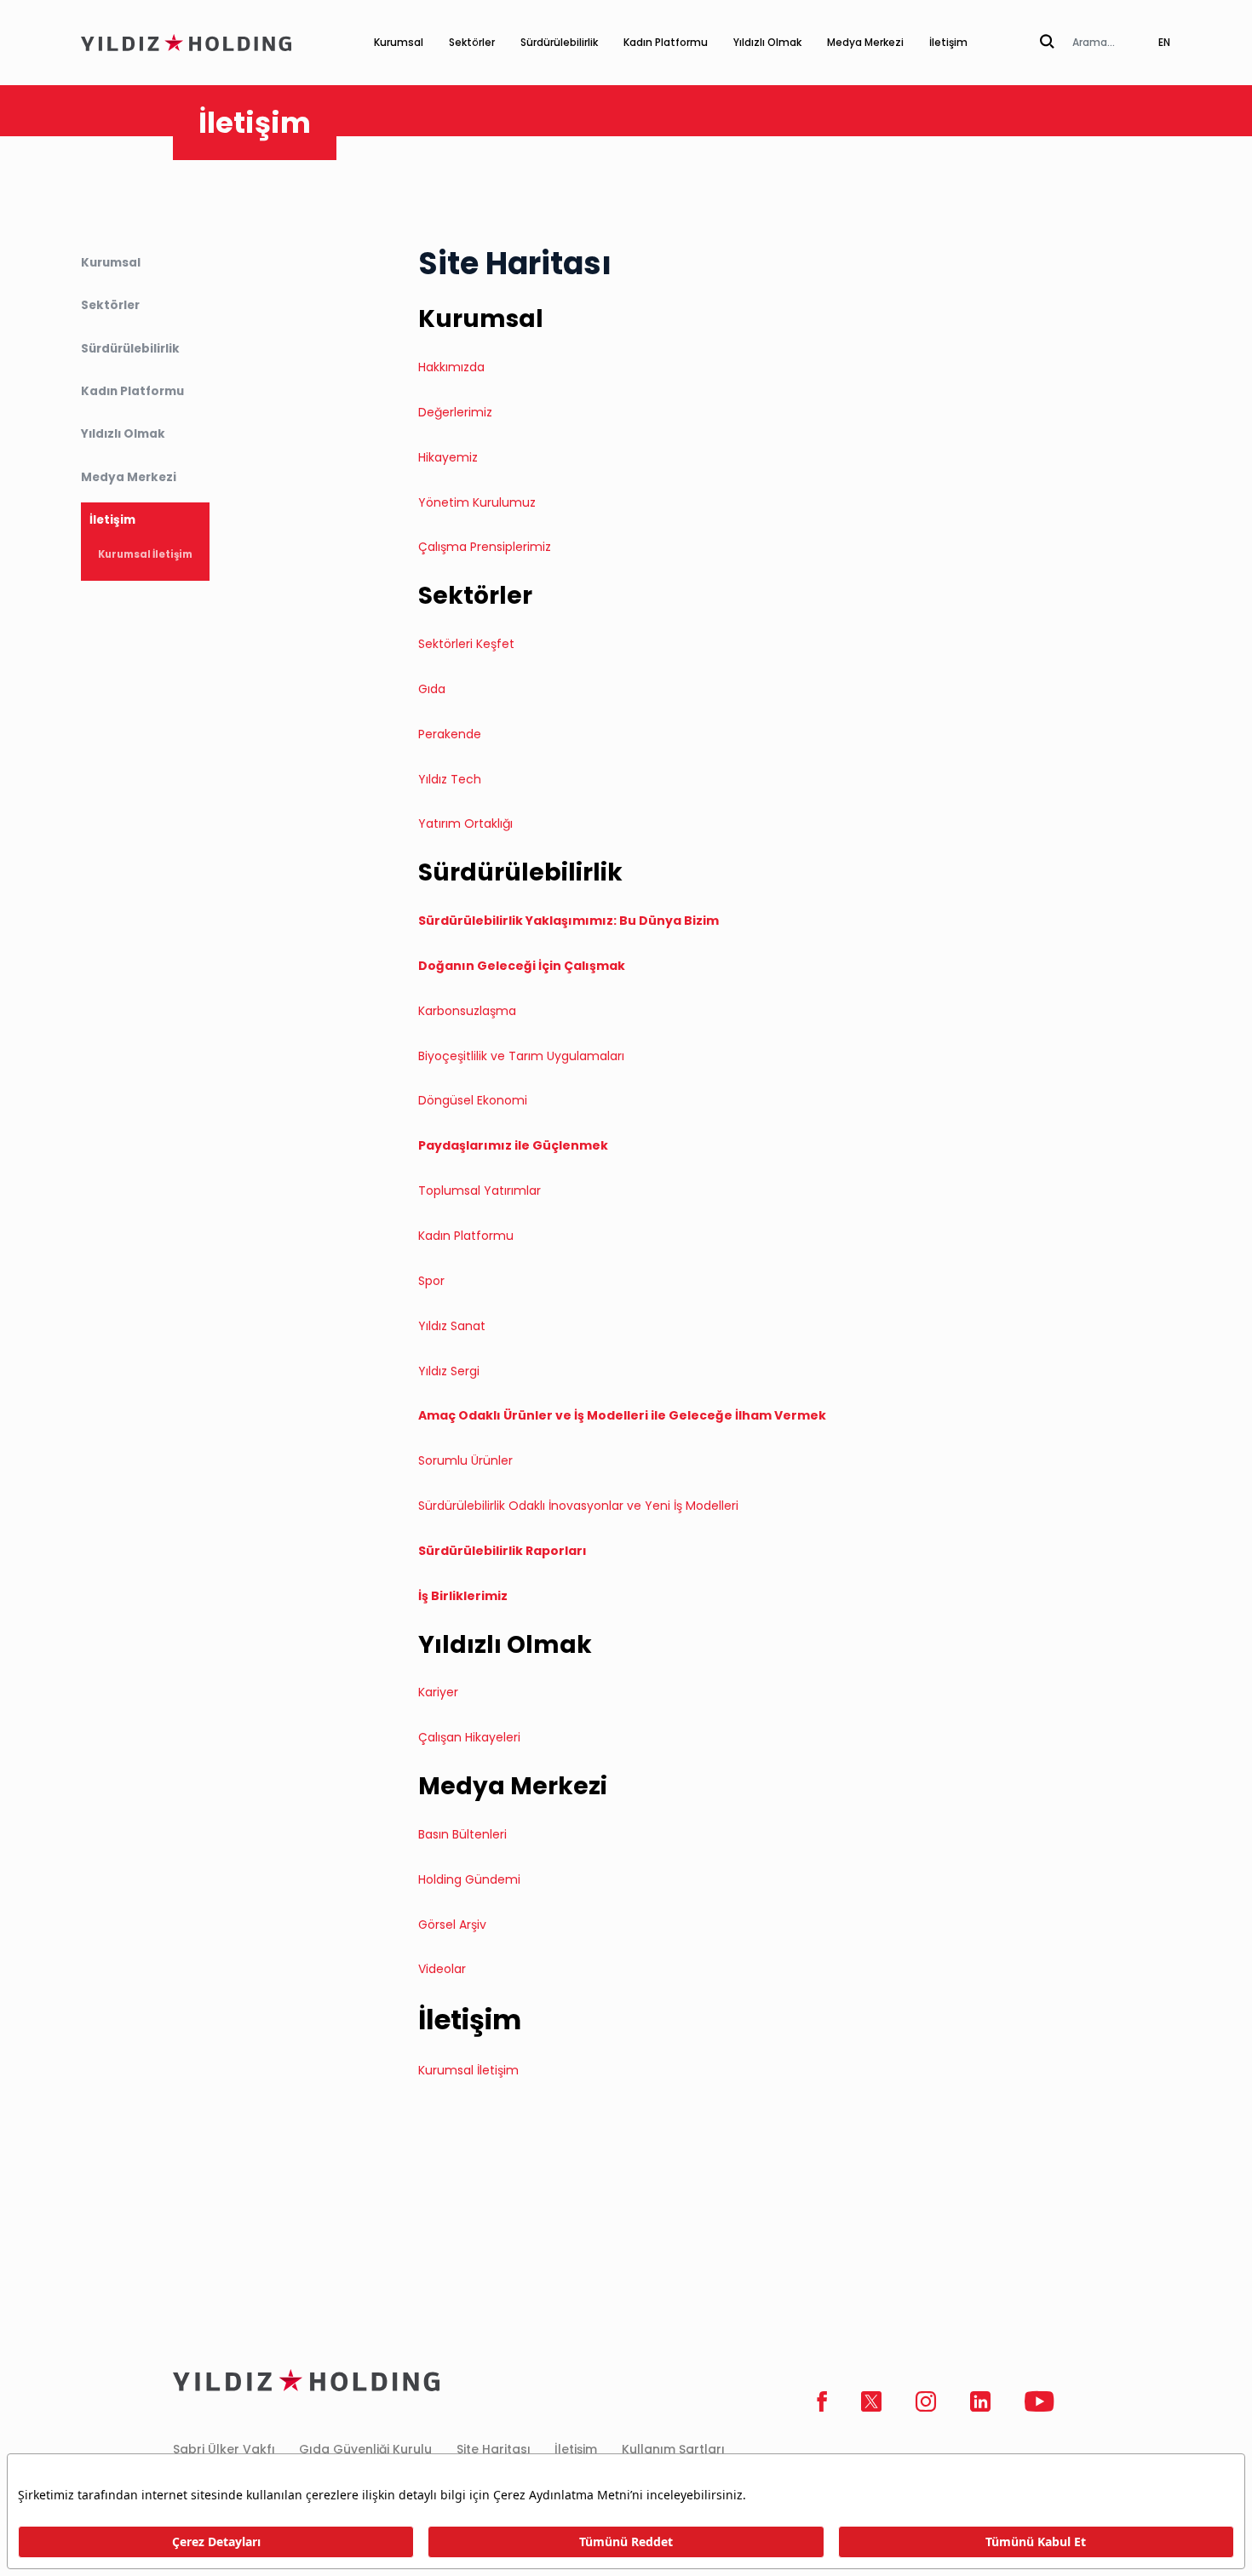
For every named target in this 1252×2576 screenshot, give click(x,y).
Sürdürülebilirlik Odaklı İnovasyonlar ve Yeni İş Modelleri (578, 1506)
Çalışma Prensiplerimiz (485, 547)
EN (1164, 42)
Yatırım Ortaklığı (467, 823)
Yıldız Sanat (452, 1326)
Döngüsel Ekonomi (473, 1100)
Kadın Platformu (666, 42)
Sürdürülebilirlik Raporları (504, 1551)
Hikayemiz (448, 457)
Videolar (442, 1969)
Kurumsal (399, 42)
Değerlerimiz (455, 412)
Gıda (432, 689)
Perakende (450, 734)
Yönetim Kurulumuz (477, 502)
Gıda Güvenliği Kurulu (365, 2449)
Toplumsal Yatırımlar (480, 1190)
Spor (431, 1281)
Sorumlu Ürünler (465, 1460)
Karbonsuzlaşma (467, 1011)
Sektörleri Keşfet (466, 644)
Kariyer (440, 1692)
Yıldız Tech (450, 779)
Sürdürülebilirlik (559, 42)
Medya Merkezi (865, 42)
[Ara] (1047, 43)
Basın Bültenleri (462, 1834)
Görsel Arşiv (452, 1925)
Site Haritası (494, 2449)
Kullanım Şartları (673, 2449)
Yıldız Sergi (449, 1371)
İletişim (948, 42)
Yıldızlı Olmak (767, 42)
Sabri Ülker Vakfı (224, 2449)
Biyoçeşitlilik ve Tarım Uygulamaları (521, 1056)
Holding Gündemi (469, 1879)
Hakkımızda (451, 367)
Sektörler (472, 42)
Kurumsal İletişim (145, 555)
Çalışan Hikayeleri (471, 1737)
